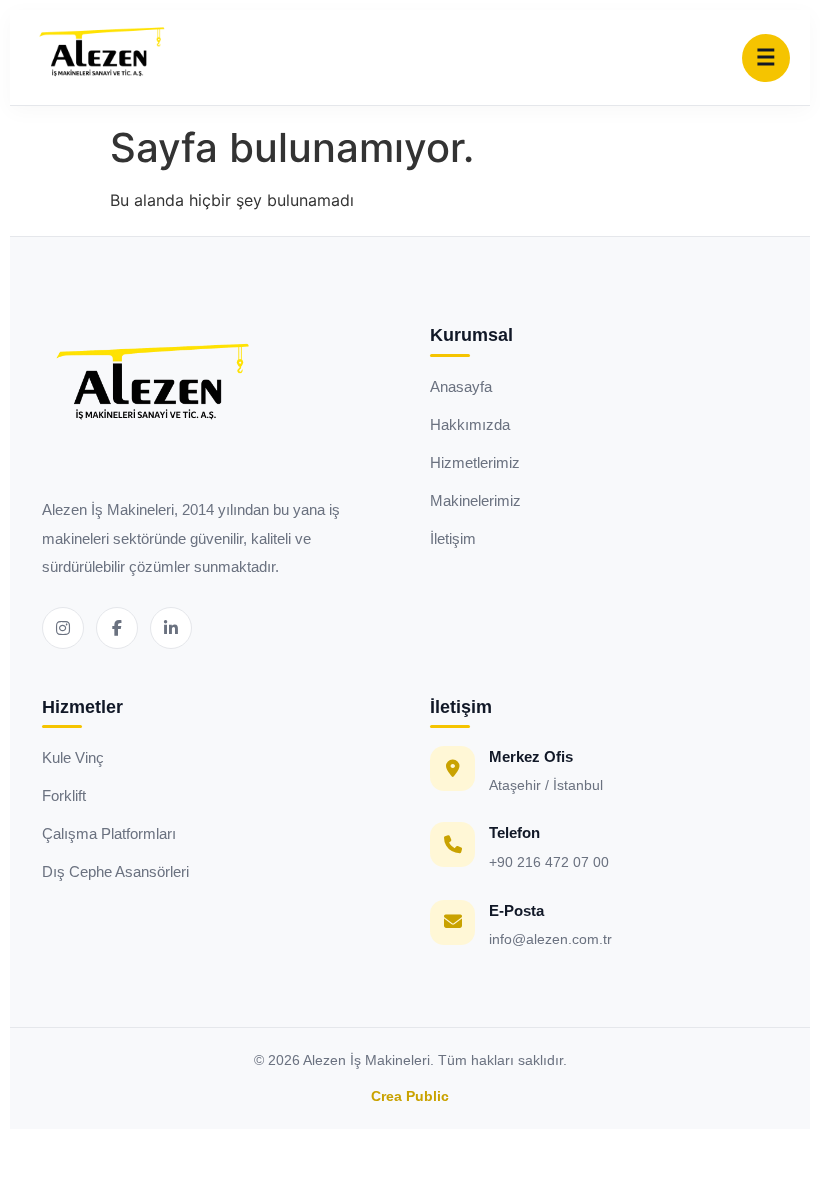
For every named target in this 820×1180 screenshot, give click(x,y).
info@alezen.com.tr (550, 939)
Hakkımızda (470, 424)
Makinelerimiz (475, 500)
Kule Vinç (73, 757)
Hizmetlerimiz (475, 462)
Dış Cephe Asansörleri (115, 871)
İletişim (453, 538)
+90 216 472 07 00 (549, 862)
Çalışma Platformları (109, 833)
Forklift (64, 795)
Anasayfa (461, 386)
